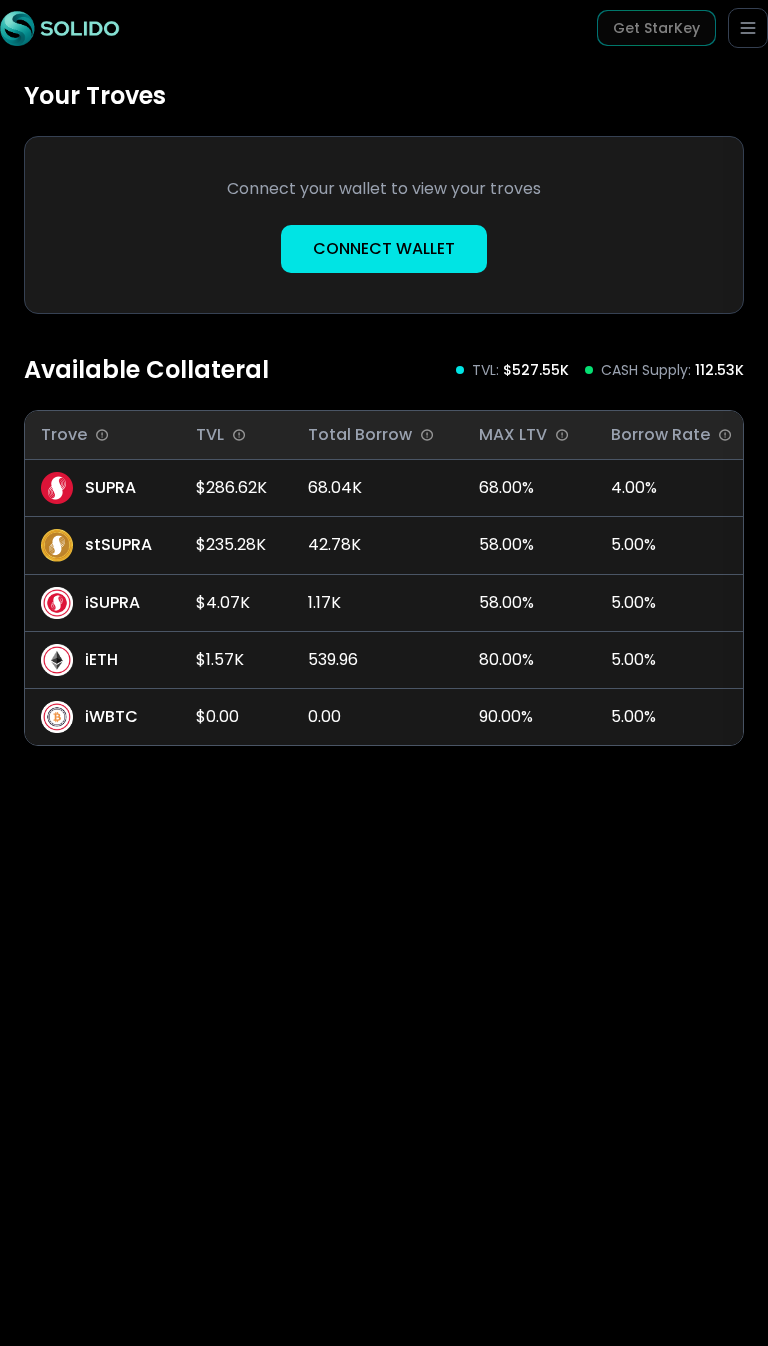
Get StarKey (656, 28)
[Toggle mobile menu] (748, 28)
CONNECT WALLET (384, 248)
